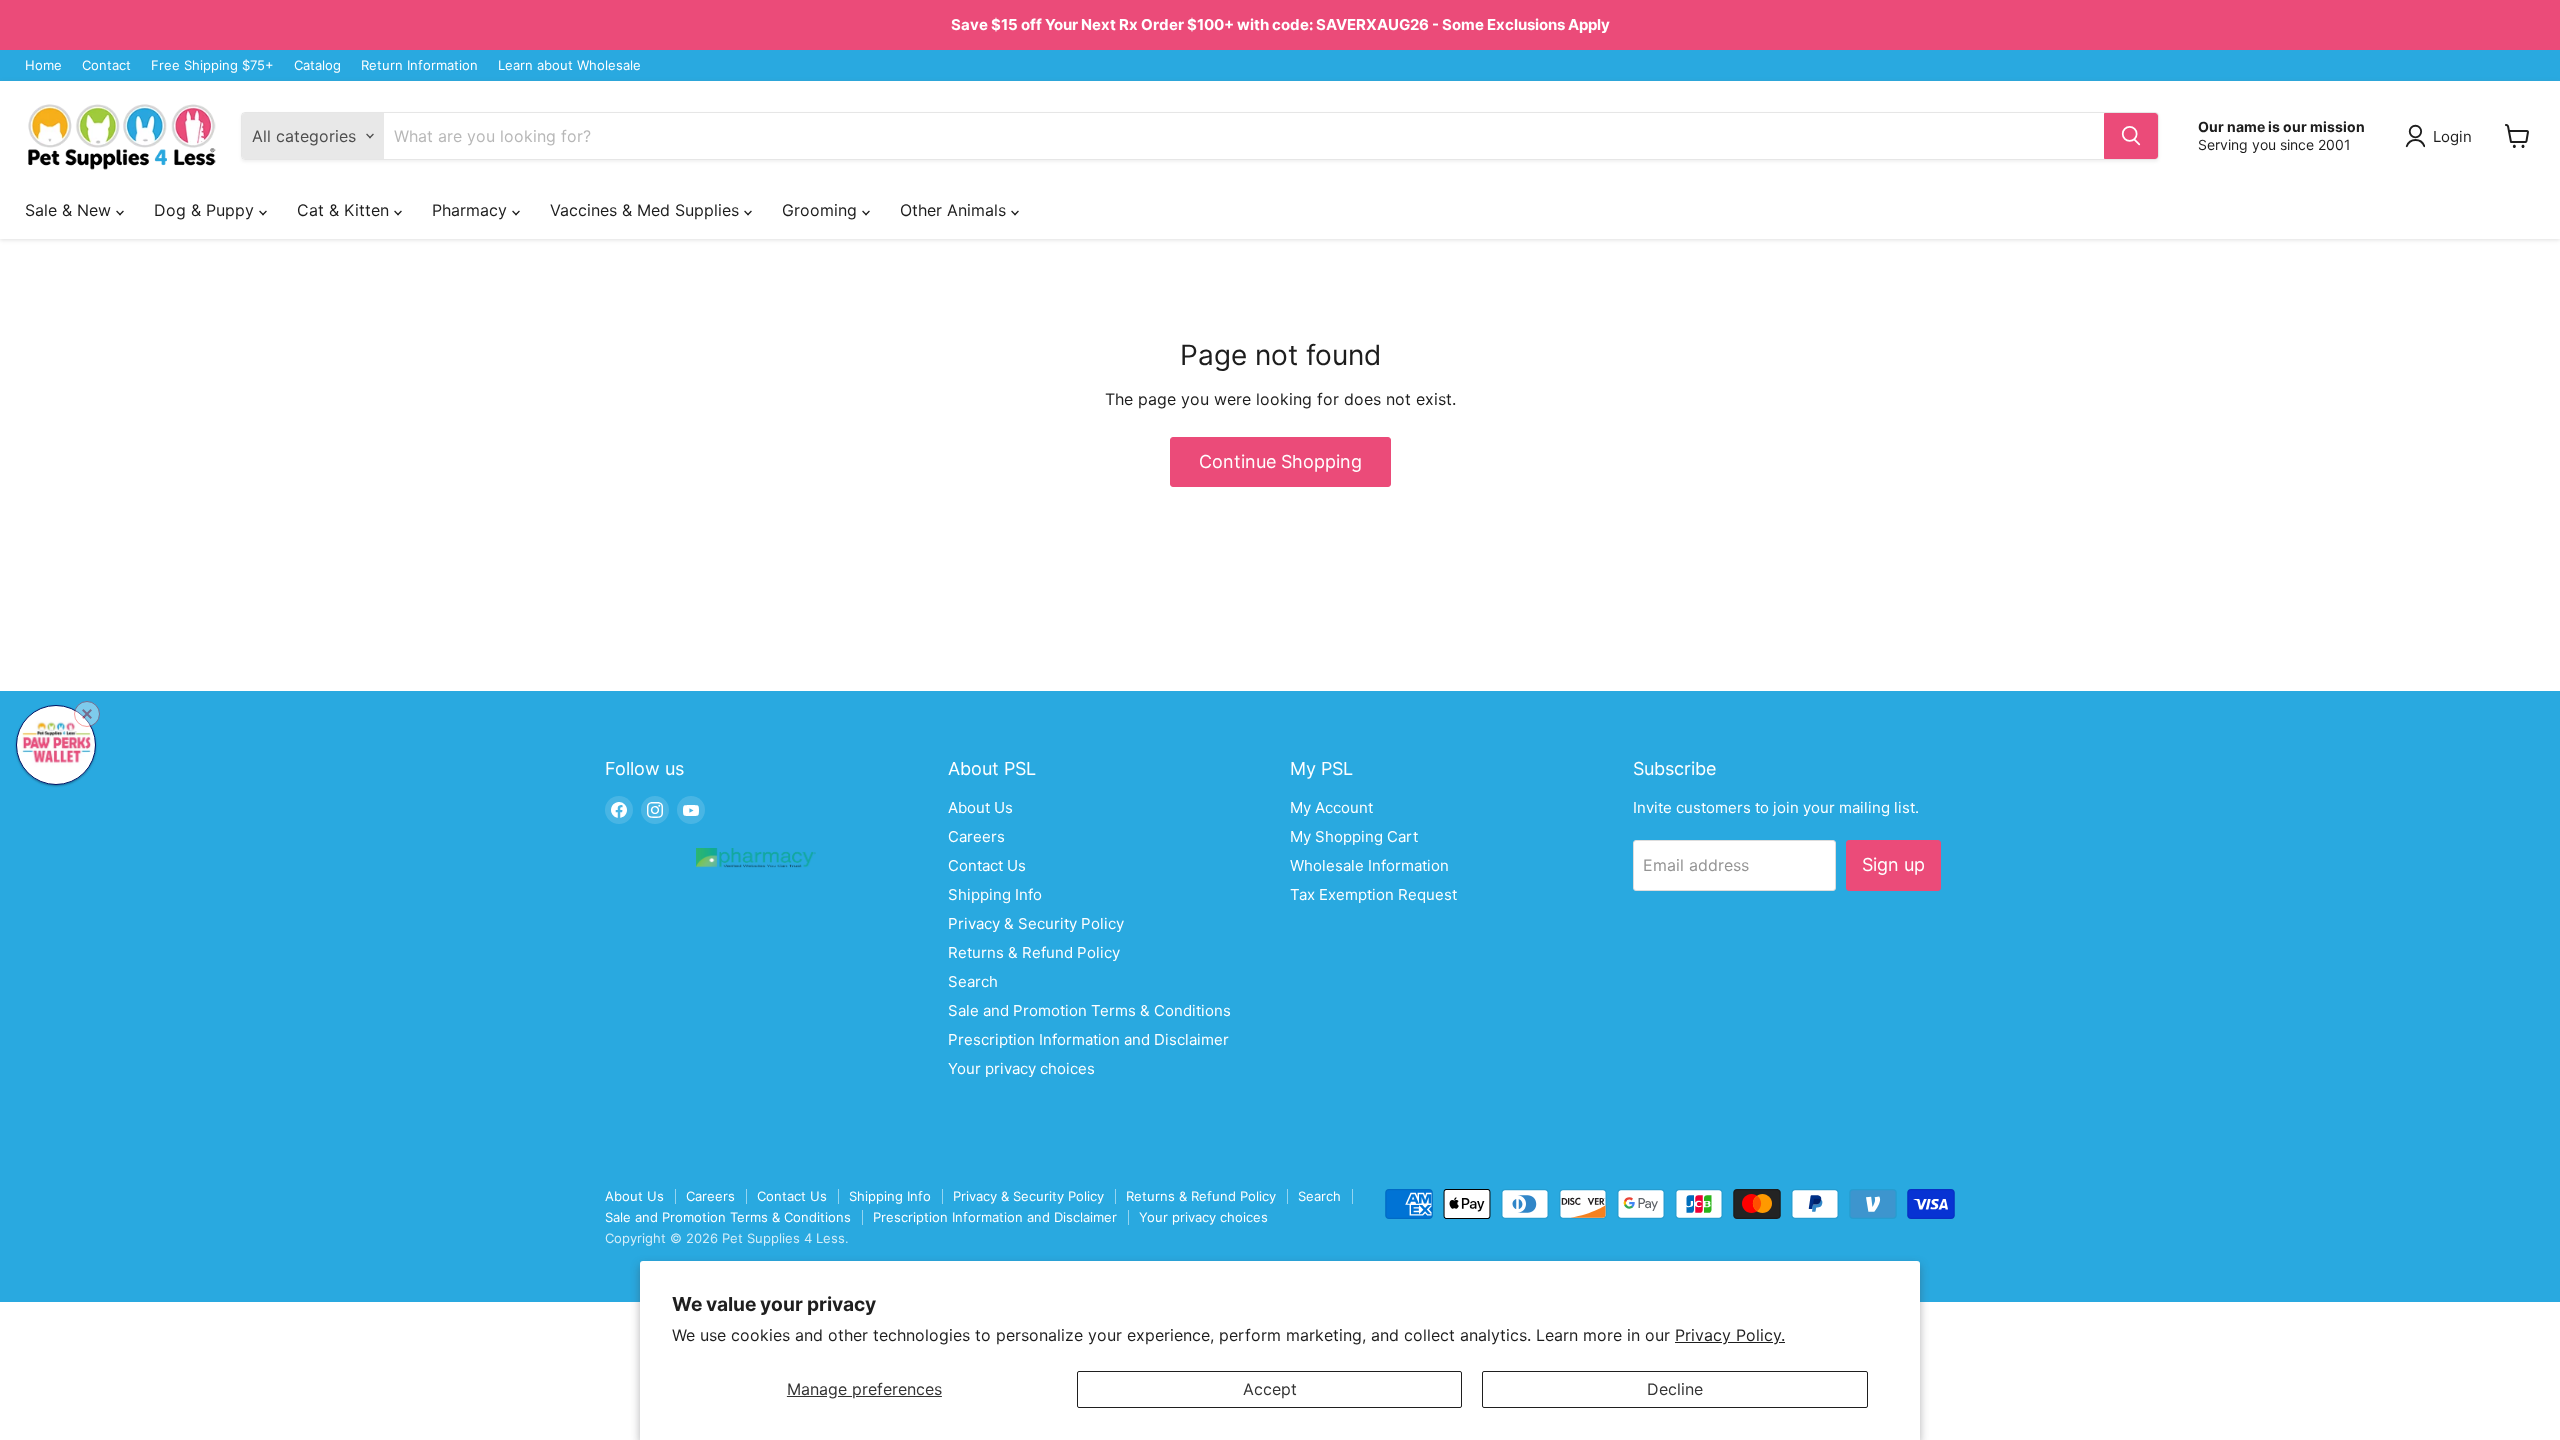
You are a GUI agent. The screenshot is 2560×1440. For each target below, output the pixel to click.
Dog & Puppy (206, 210)
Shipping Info (995, 894)
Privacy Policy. (1730, 1335)
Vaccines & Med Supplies (647, 210)
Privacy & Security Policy (1036, 923)
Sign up (1893, 864)
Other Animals (955, 210)
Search (973, 981)
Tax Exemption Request (1373, 894)
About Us (980, 807)
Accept (1270, 1389)
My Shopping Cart (1354, 836)
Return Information (419, 65)
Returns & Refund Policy (1034, 952)
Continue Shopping (1280, 461)
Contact (106, 65)
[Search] (2131, 136)
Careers (976, 836)
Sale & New (70, 210)
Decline (1675, 1389)
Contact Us (987, 865)
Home (43, 65)
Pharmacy (472, 210)
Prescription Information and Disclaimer (1088, 1039)
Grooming (822, 210)
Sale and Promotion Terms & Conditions (1089, 1010)
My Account (1331, 807)
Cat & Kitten (345, 210)
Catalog (317, 65)
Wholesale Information (1369, 865)
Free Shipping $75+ (212, 65)
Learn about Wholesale (569, 65)
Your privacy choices (1021, 1068)
